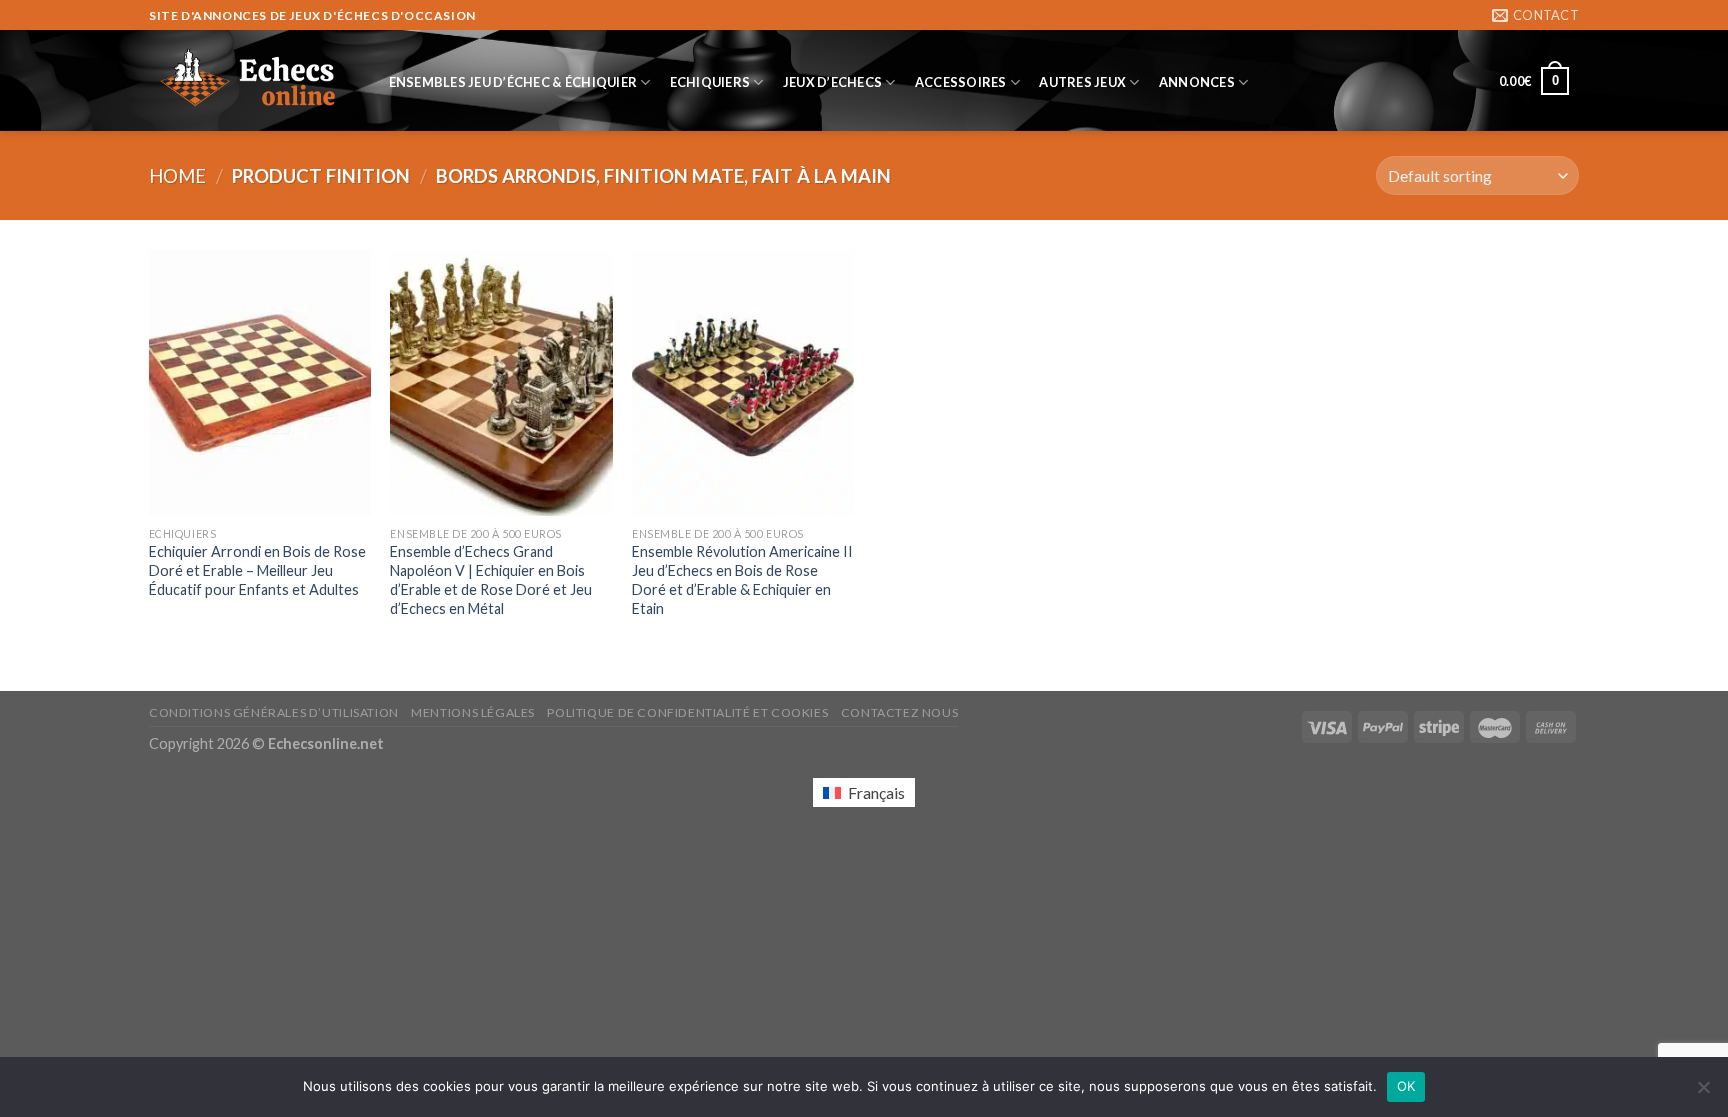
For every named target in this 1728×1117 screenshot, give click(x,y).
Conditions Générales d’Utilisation (274, 712)
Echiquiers (710, 82)
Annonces (1197, 82)
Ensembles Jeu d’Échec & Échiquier (513, 82)
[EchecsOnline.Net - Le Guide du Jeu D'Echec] (249, 81)
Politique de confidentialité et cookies (687, 712)
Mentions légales (473, 712)
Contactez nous (900, 712)
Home (177, 176)
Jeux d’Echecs (832, 82)
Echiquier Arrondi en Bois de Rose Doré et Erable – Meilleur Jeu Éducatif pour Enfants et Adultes (257, 570)
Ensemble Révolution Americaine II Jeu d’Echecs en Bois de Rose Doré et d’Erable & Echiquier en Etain (742, 579)
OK (1406, 1086)
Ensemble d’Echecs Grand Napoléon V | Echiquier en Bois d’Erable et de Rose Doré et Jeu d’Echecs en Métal (491, 579)
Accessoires (961, 82)
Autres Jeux (1082, 82)
